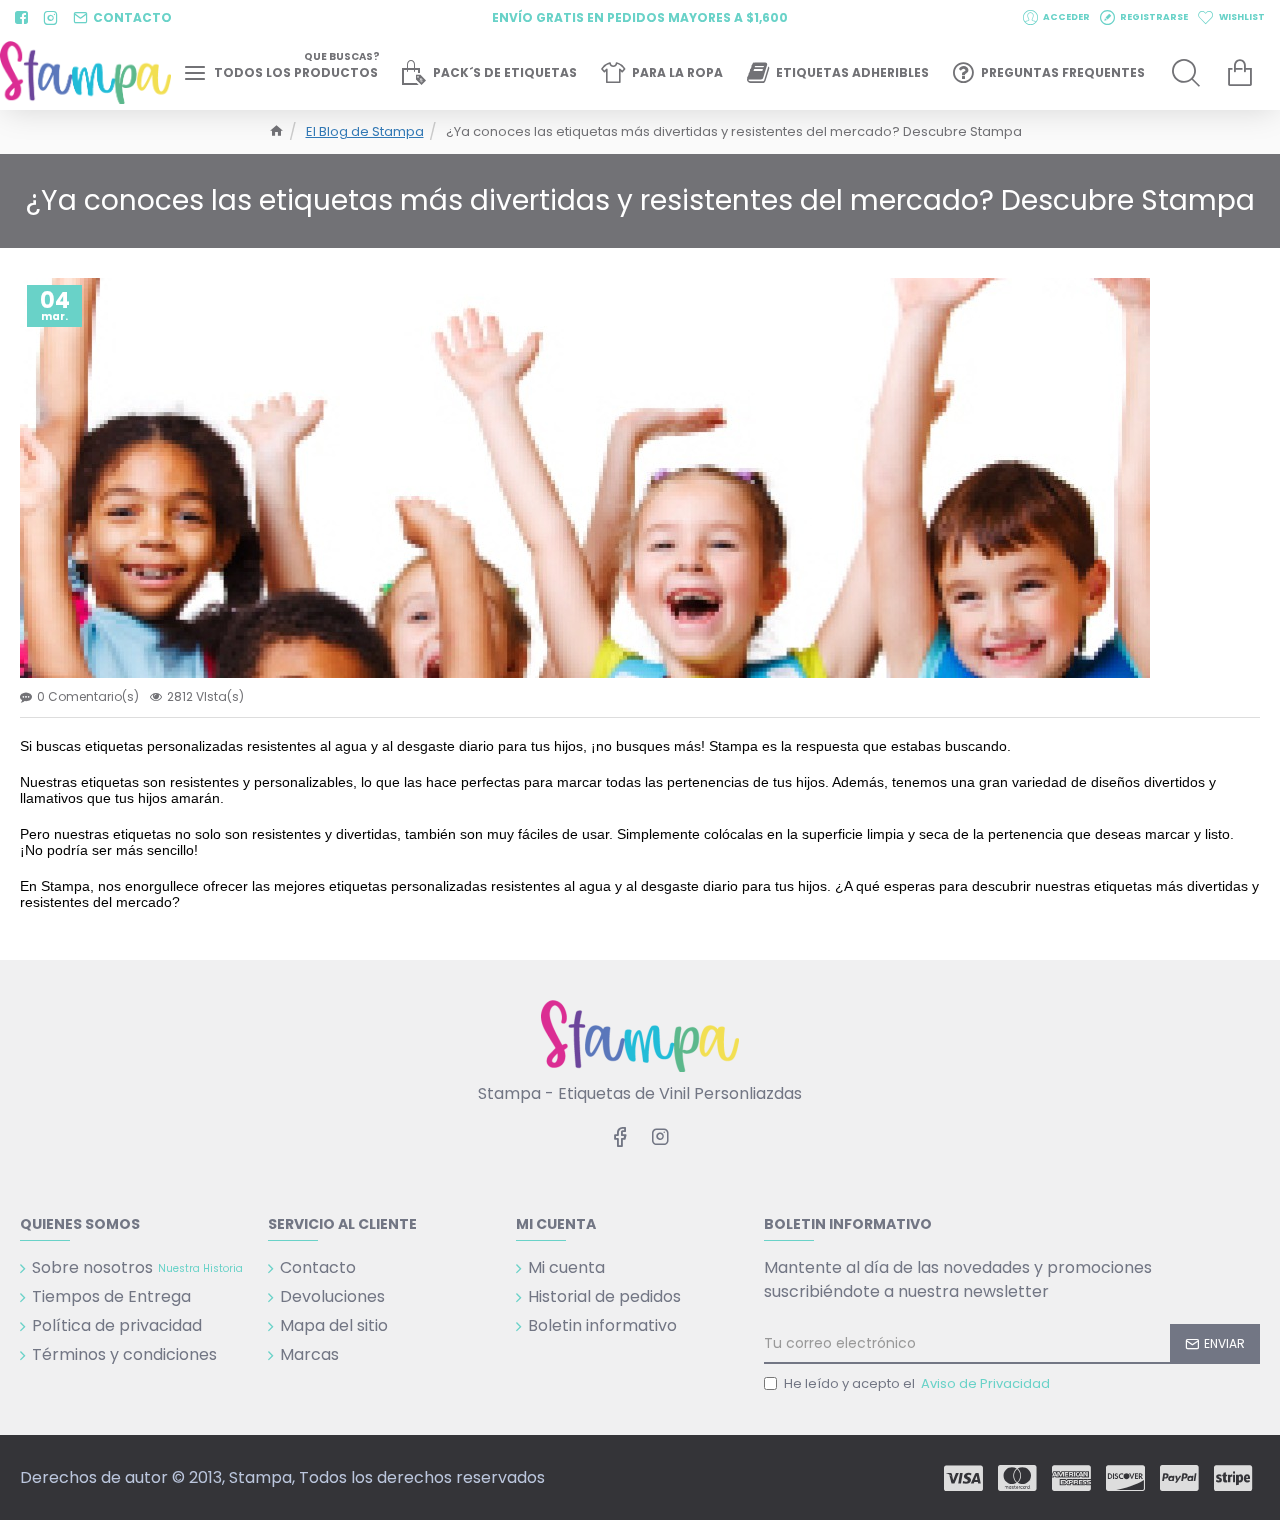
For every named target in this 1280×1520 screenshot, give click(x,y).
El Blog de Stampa (365, 131)
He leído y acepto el (917, 1383)
